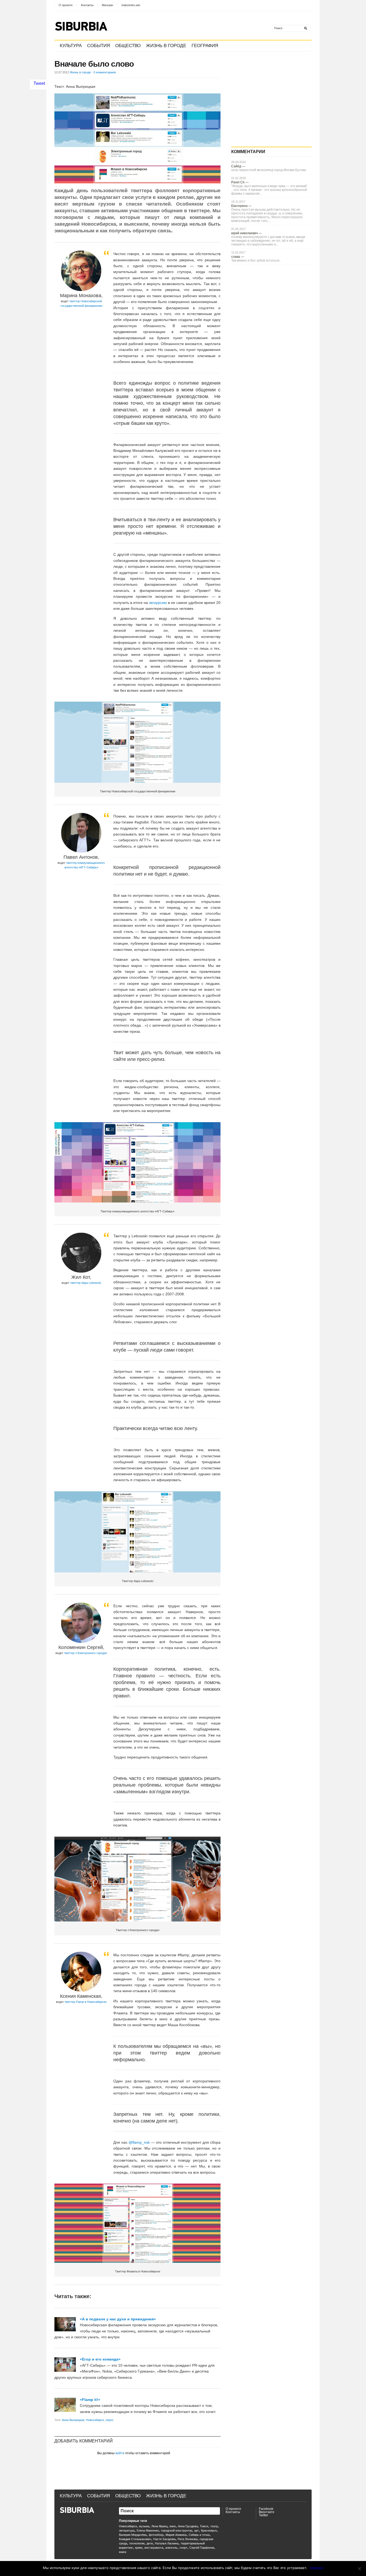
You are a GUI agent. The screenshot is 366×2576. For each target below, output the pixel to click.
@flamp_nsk (139, 2142)
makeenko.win (131, 5)
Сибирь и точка (199, 2535)
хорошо (317, 2568)
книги (123, 2552)
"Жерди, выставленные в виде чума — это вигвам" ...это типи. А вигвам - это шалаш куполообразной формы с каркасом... (269, 190)
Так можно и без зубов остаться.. (256, 260)
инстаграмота (154, 2548)
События (98, 46)
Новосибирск (95, 2420)
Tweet (39, 83)
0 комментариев (105, 72)
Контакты (87, 5)
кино (173, 2526)
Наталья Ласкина (167, 2543)
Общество (128, 46)
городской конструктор (177, 2530)
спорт (183, 2548)
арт (197, 2530)
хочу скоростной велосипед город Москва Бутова (269, 170)
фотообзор (156, 2535)
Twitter (264, 2515)
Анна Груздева (188, 2526)
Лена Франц (159, 2526)
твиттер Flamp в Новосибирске (86, 2002)
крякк (139, 2548)
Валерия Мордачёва (133, 2535)
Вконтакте (267, 2512)
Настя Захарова (164, 2539)
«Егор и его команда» (100, 2359)
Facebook (266, 2509)
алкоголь (171, 2548)
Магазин (107, 5)
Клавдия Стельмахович (135, 2539)
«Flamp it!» (90, 2400)
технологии (137, 2543)
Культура (71, 46)
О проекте (66, 5)
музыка (144, 2526)
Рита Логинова (188, 2539)
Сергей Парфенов (202, 2548)
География (205, 46)
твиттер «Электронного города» (86, 1653)
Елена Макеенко (148, 2530)
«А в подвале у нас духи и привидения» (118, 2319)
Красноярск (209, 2530)
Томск (204, 2526)
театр (214, 2526)
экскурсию (158, 603)
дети (150, 2543)
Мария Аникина (176, 2535)
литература (127, 2530)
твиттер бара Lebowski (86, 1283)
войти (120, 2453)
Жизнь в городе (166, 46)
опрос (110, 2420)
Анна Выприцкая (73, 2420)
